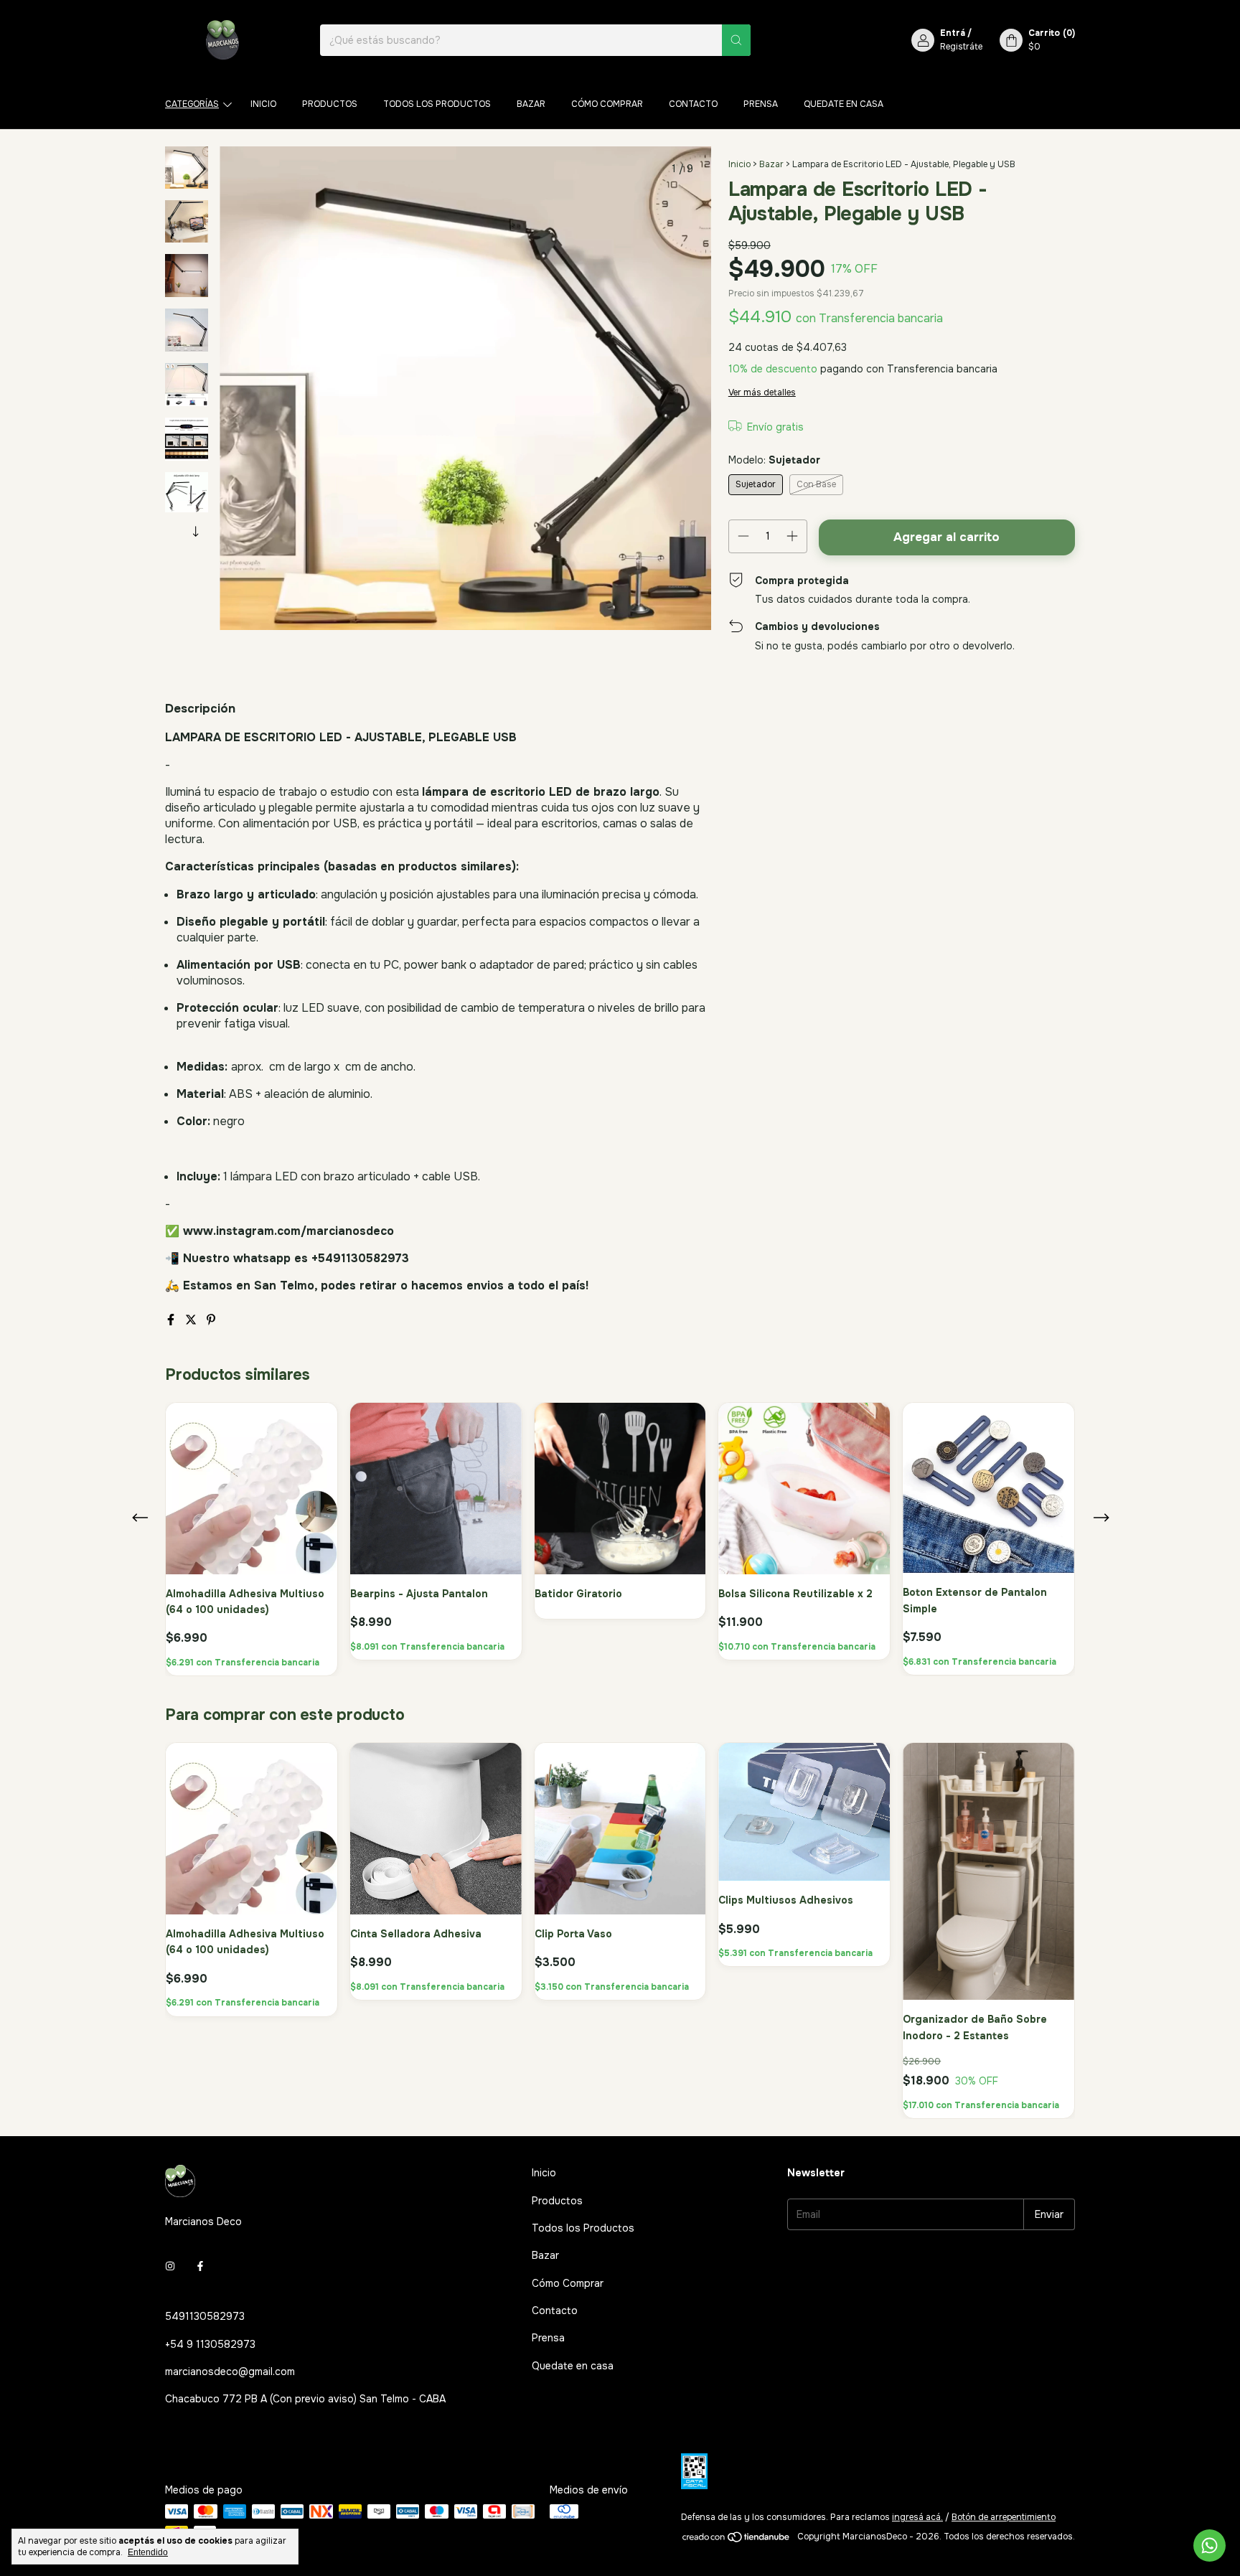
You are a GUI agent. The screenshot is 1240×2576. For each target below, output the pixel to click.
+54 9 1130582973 (210, 2344)
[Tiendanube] (737, 2540)
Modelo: (774, 460)
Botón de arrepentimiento (1004, 2517)
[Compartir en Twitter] (192, 1320)
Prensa (761, 104)
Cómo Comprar (607, 104)
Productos (330, 104)
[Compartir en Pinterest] (211, 1320)
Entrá (953, 33)
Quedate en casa (844, 104)
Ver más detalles (762, 392)
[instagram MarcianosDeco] (170, 2266)
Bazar (531, 104)
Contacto (693, 104)
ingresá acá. (917, 2517)
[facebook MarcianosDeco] (200, 2266)
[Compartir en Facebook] (172, 1320)
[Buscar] (736, 40)
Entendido (148, 2552)
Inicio (263, 104)
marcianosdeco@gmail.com (230, 2371)
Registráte (961, 47)
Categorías (192, 104)
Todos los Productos (437, 104)
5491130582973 (205, 2316)
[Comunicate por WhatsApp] (1210, 2546)
